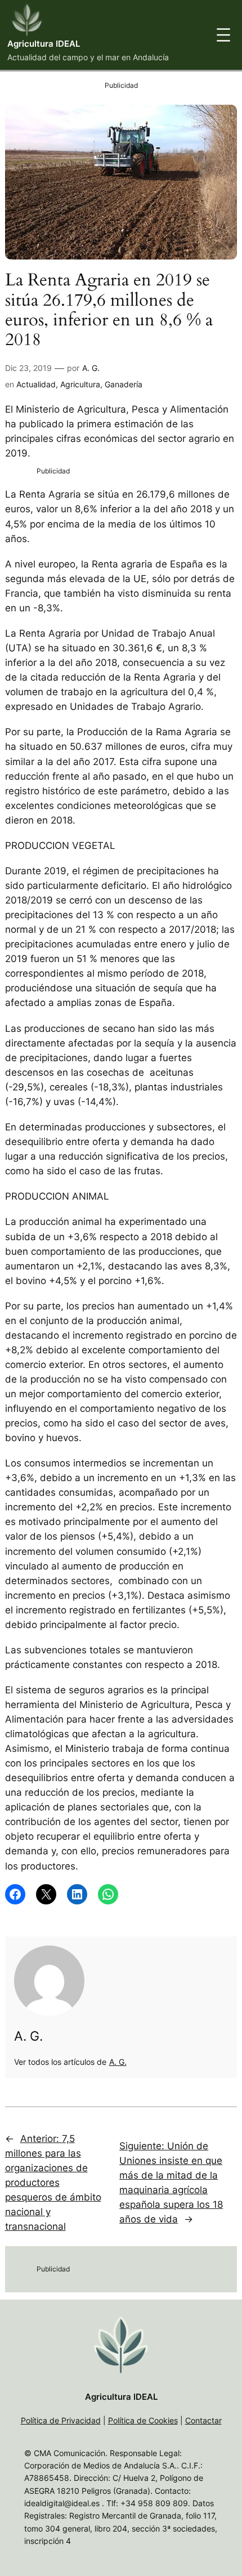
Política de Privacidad (61, 2420)
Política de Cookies (143, 2420)
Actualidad (36, 384)
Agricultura (80, 384)
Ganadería (124, 384)
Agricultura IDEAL (44, 44)
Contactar (203, 2420)
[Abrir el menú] (223, 35)
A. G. (91, 368)
